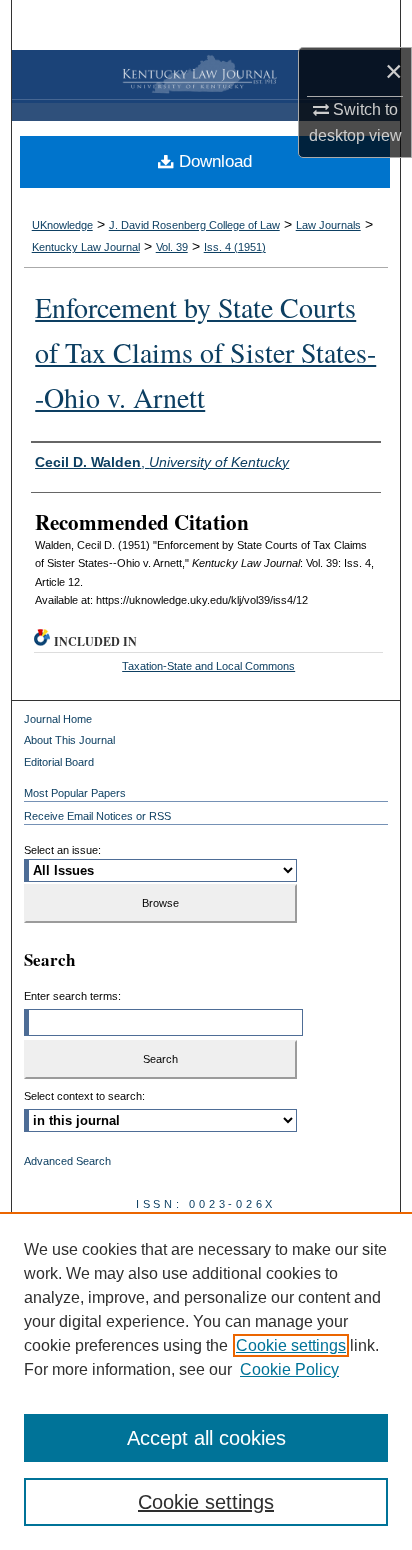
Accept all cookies (206, 1438)
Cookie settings (291, 1345)
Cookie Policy (289, 1369)
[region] (206, 1381)
